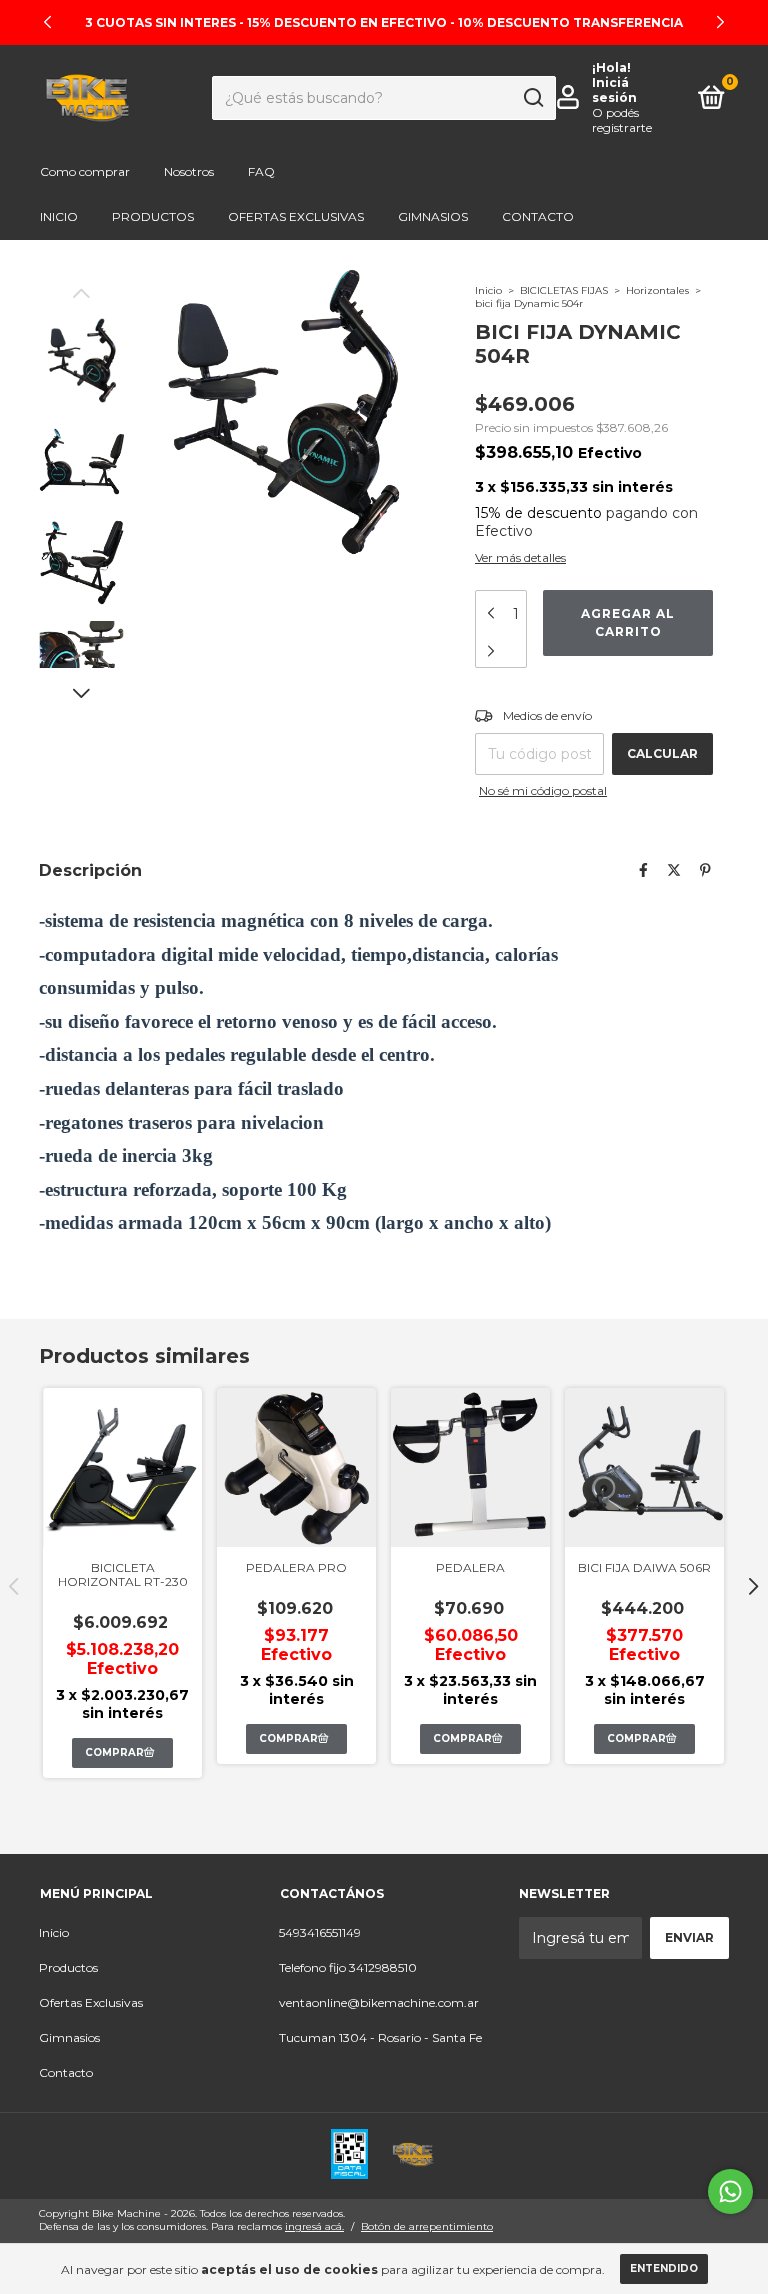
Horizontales (657, 290)
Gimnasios (433, 216)
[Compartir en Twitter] (674, 870)
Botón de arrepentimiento (427, 2226)
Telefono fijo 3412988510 (348, 1967)
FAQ (261, 171)
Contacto (538, 216)
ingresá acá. (314, 2226)
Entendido (664, 2268)
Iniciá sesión (614, 90)
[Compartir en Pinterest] (705, 870)
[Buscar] (532, 98)
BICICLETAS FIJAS (564, 290)
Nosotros (189, 171)
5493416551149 (320, 1932)
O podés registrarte (622, 120)
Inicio (59, 216)
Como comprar (85, 171)
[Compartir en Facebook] (643, 870)
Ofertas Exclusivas (296, 216)
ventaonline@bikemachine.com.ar (379, 2002)
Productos (153, 216)
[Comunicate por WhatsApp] (730, 2191)
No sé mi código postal (543, 790)
